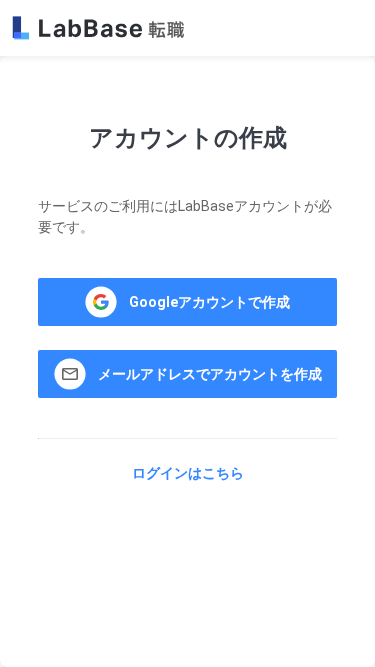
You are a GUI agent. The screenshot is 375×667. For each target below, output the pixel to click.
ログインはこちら (188, 473)
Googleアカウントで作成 (209, 302)
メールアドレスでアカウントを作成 (210, 374)
